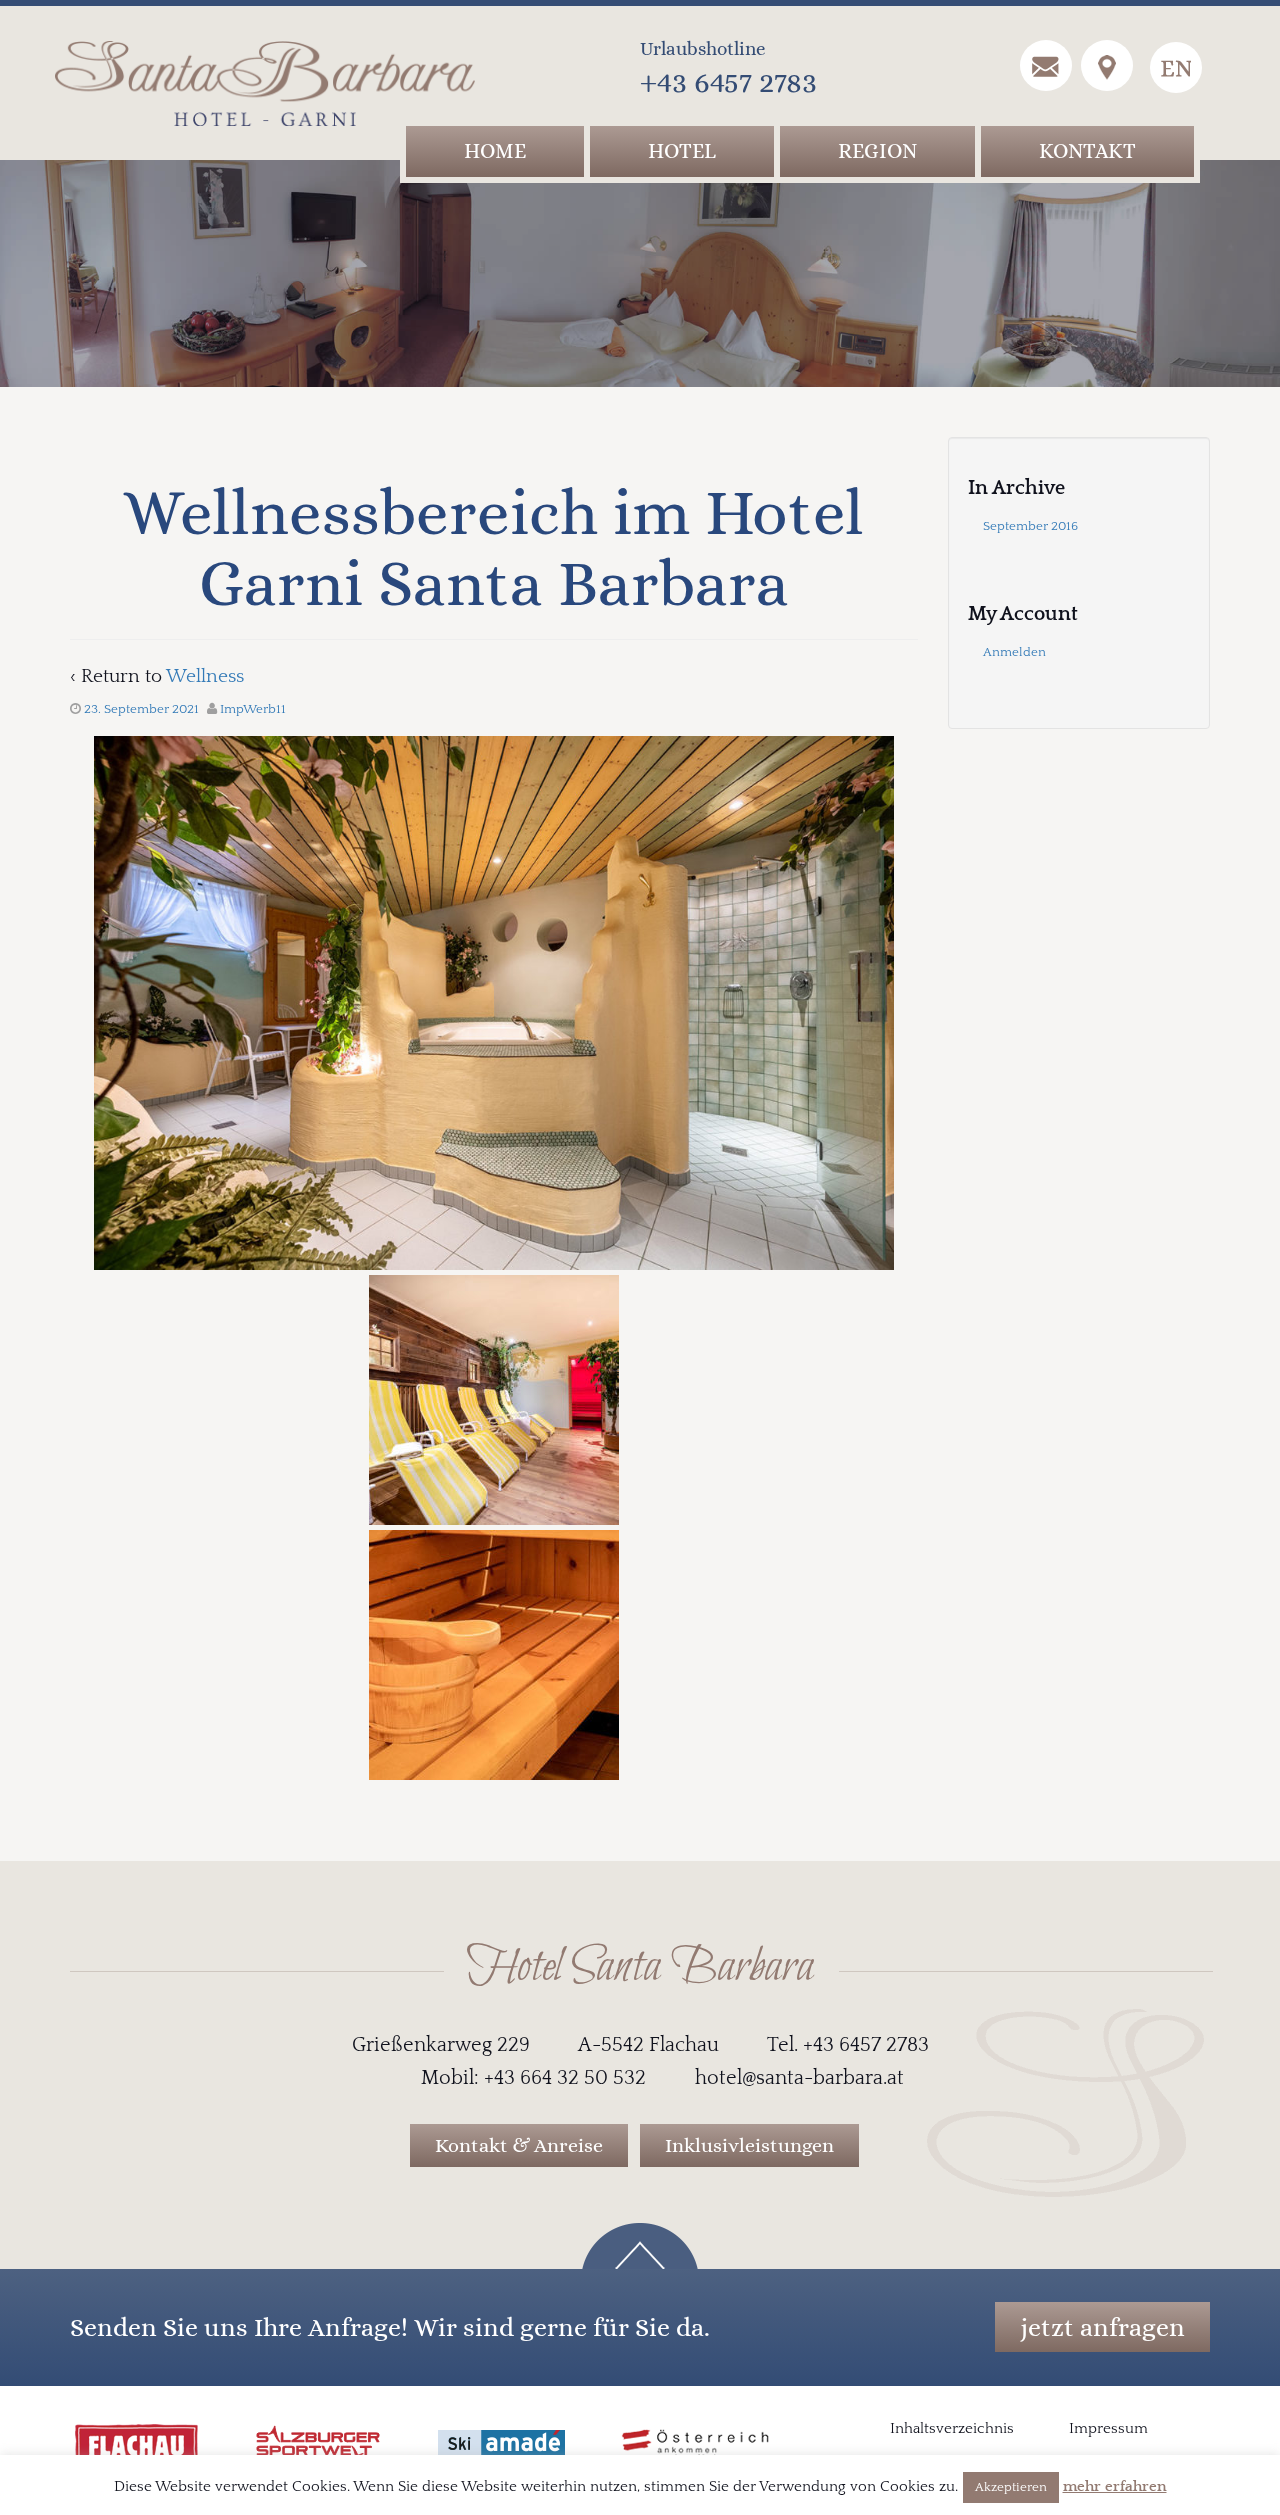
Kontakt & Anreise (519, 2145)
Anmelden (1014, 652)
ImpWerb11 (253, 709)
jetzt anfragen (1102, 2327)
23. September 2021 (141, 709)
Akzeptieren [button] (1011, 2487)
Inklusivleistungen (749, 2145)
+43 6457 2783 (728, 81)
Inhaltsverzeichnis (952, 2428)
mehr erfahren (1115, 2486)
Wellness (205, 676)
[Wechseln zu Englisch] (1176, 67)
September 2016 (1030, 526)
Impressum (1108, 2428)
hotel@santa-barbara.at (799, 2078)
